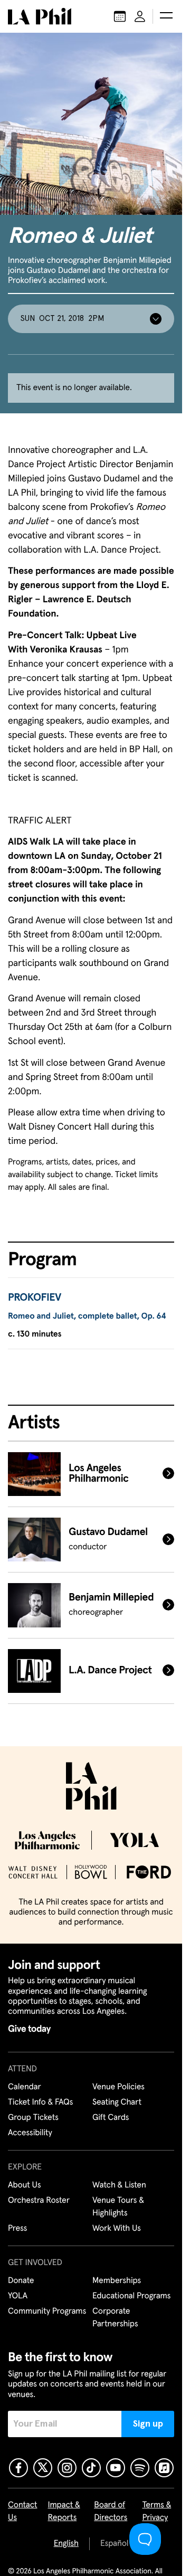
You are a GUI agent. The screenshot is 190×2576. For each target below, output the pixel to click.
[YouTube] (116, 2468)
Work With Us (117, 2229)
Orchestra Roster (39, 2201)
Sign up (148, 2424)
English (66, 2544)
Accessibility (30, 2133)
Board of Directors (111, 2512)
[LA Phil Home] (40, 16)
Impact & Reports (64, 2512)
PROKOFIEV (35, 1298)
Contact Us (23, 2512)
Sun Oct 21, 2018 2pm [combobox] (62, 319)
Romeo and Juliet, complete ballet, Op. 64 (87, 1317)
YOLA (18, 2296)
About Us (25, 2185)
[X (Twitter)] (43, 2468)
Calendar (25, 2087)
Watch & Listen (119, 2185)
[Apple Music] (164, 2468)
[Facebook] (18, 2468)
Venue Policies (118, 2087)
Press (17, 2229)
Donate (21, 2281)
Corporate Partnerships (115, 2318)
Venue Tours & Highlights (118, 2207)
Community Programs (47, 2312)
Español (114, 2544)
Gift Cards (111, 2118)
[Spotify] (140, 2468)
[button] (166, 16)
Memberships (117, 2281)
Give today (29, 2029)
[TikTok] (91, 2468)
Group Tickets (33, 2118)
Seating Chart (117, 2103)
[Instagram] (67, 2468)
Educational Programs (131, 2296)
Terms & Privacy (156, 2512)
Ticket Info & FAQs (40, 2103)
